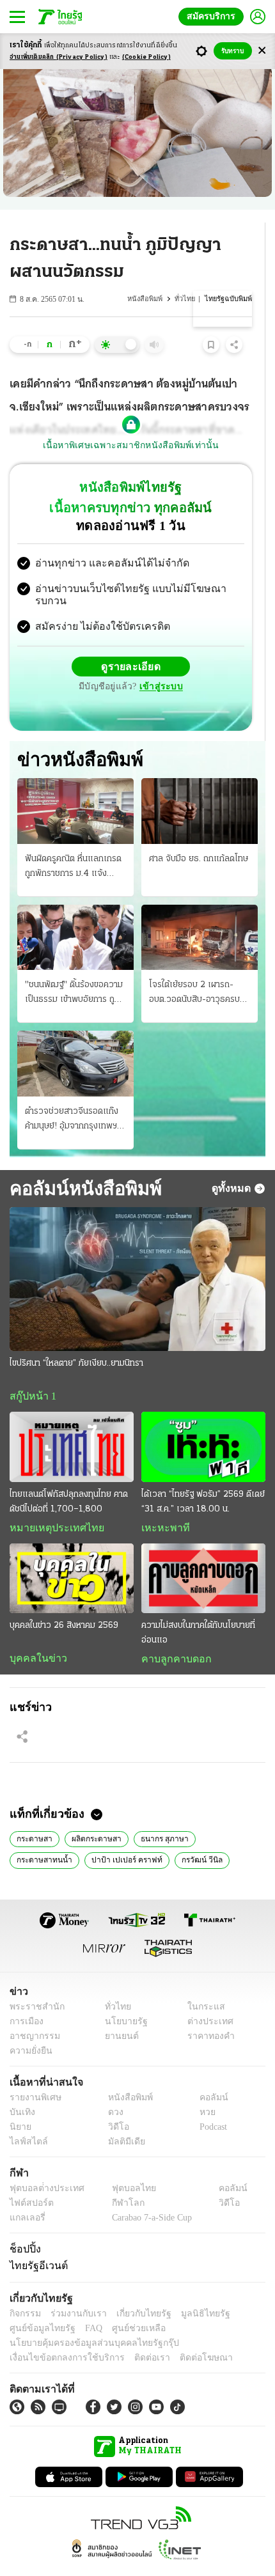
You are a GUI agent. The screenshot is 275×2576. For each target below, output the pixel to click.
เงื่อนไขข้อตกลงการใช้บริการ (59, 2335)
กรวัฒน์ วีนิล (121, 1836)
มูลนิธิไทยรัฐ (191, 2291)
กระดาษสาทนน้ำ (228, 1815)
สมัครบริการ (214, 16)
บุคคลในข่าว (34, 1634)
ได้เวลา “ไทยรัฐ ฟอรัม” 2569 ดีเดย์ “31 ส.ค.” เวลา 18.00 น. (203, 1476)
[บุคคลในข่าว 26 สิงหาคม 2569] (72, 1553)
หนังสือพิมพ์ (148, 299)
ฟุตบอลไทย (123, 2165)
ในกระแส (202, 1984)
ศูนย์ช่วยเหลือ (126, 2305)
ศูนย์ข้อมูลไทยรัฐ (39, 2305)
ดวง (113, 2089)
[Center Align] (262, 51)
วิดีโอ (114, 2104)
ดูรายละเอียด (81, 656)
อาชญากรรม (32, 2013)
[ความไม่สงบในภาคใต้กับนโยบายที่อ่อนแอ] (203, 1553)
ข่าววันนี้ (173, 1836)
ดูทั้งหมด (233, 1162)
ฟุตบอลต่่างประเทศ (43, 2165)
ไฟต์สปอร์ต (29, 2180)
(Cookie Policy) (146, 57)
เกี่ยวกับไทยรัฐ (134, 2291)
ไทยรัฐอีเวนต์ (35, 2243)
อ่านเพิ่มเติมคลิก (59, 57)
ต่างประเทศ (206, 1998)
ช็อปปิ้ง (23, 2226)
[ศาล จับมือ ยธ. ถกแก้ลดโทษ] (200, 785)
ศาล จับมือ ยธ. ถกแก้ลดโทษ (199, 833)
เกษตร (215, 1836)
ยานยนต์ (117, 2013)
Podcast (211, 2104)
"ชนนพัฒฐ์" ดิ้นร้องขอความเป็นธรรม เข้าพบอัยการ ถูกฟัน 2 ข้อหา (74, 968)
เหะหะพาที (161, 1503)
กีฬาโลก (117, 2180)
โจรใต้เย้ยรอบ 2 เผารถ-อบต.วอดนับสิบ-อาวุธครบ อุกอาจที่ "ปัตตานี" (194, 968)
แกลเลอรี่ (26, 2195)
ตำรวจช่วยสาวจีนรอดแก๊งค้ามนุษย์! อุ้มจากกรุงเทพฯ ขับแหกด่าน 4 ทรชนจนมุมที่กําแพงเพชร (73, 1094)
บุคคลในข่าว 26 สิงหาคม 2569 (64, 1601)
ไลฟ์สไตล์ (26, 2119)
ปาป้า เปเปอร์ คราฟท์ (49, 1836)
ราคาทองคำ (208, 2013)
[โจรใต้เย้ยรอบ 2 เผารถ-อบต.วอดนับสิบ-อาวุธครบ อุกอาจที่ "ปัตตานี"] (200, 911)
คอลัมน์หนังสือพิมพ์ (81, 1162)
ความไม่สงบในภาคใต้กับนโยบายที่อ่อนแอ (198, 1608)
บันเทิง (21, 2089)
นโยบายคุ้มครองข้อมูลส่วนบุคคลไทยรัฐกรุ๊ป (85, 2320)
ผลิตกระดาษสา (94, 1815)
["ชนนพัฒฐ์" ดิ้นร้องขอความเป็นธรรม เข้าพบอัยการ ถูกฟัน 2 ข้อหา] (75, 911)
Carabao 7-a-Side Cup (148, 2195)
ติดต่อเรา (135, 2335)
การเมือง (25, 1998)
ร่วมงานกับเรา (74, 2291)
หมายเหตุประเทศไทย (51, 1503)
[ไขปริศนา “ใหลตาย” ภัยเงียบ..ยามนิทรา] (137, 1253)
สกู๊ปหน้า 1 (31, 1371)
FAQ (85, 2305)
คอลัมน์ (207, 2074)
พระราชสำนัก (33, 1984)
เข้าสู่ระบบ (221, 656)
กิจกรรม (24, 2291)
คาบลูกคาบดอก (173, 1634)
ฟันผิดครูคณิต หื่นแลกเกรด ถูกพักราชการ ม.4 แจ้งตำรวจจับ (73, 841)
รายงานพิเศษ (33, 2074)
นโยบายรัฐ (121, 1998)
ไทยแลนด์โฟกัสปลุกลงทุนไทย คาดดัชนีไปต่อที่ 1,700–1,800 (69, 1476)
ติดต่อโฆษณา (185, 2335)
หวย (202, 2089)
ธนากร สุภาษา (160, 1815)
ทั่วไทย (187, 299)
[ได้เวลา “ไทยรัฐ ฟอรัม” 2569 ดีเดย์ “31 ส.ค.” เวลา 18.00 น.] (203, 1422)
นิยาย (20, 2104)
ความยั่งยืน (29, 2028)
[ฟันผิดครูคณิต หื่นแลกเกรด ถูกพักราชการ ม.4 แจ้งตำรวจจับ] (75, 785)
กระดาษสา (34, 1815)
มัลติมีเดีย (122, 2119)
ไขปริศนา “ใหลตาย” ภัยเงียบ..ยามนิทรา (76, 1338)
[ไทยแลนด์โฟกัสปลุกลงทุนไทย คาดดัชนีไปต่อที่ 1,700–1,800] (72, 1422)
